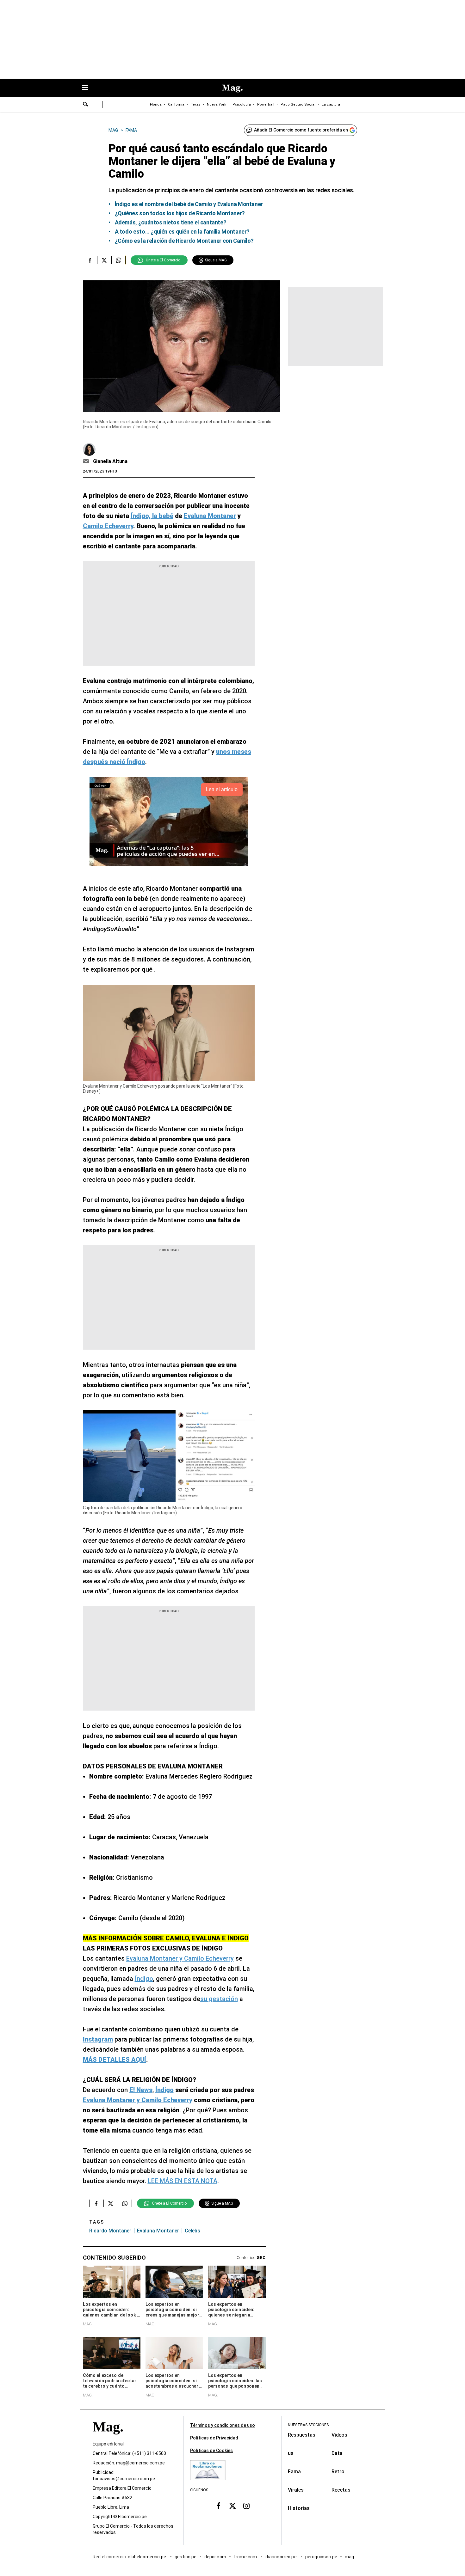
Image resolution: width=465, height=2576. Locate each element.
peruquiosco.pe (321, 2557)
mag (349, 2557)
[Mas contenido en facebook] (219, 2506)
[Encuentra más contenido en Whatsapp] (118, 260)
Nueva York (217, 104)
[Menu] (88, 88)
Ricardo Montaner (110, 2231)
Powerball (266, 104)
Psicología (242, 104)
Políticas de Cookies (211, 2451)
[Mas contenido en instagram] (246, 2506)
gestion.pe (186, 2557)
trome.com (246, 2557)
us (291, 2453)
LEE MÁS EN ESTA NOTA (183, 2181)
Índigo (144, 1979)
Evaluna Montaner (158, 2231)
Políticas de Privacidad (214, 2438)
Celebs (192, 2231)
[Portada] (108, 2438)
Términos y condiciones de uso (223, 2425)
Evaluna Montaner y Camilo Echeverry (180, 1958)
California (176, 104)
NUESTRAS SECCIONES (308, 2425)
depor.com (215, 2557)
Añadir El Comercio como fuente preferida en (301, 130)
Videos (339, 2435)
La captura (331, 104)
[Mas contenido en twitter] (232, 2506)
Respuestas (302, 2435)
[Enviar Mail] (87, 461)
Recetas (341, 2490)
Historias (299, 2508)
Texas (196, 104)
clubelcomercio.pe (147, 2557)
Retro (338, 2472)
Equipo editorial (108, 2444)
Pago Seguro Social (298, 104)
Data (337, 2453)
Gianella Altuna (110, 461)
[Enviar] (86, 105)
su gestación (219, 1999)
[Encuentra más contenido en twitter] (104, 260)
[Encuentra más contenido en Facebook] (90, 260)
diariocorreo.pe (281, 2557)
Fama (294, 2472)
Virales (296, 2490)
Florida (156, 104)
